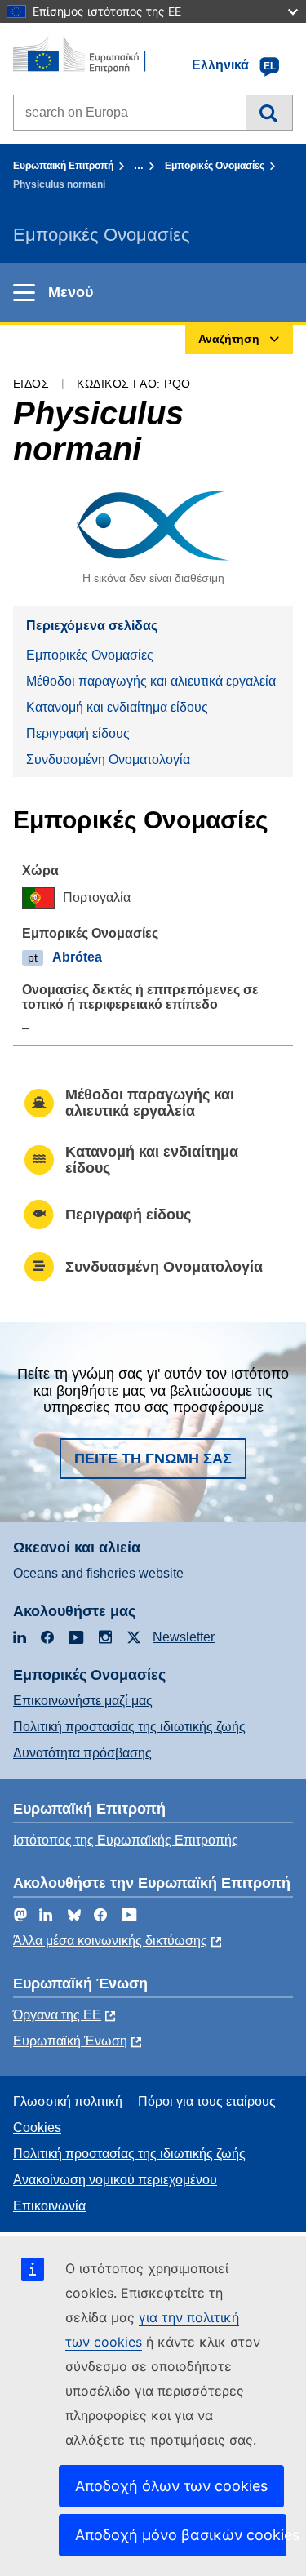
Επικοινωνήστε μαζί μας (83, 1701)
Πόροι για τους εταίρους (207, 2101)
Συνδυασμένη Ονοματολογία (108, 759)
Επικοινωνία (49, 2206)
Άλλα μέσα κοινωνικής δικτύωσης (110, 1941)
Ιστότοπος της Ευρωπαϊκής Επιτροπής (126, 1840)
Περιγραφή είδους (78, 733)
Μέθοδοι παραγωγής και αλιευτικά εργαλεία (151, 681)
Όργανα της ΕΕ (57, 2015)
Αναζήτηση (269, 113)
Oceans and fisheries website (98, 1573)
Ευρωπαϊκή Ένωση (70, 2041)
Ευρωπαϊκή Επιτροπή (63, 166)
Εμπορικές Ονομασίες (215, 166)
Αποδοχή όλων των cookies (171, 2486)
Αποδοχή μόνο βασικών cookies (181, 2535)
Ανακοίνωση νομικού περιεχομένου (115, 2180)
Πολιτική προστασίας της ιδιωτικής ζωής (129, 1727)
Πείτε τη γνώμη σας (153, 1459)
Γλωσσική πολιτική (68, 2101)
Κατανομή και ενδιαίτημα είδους (117, 707)
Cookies (37, 2127)
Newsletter (184, 1637)
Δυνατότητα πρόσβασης (82, 1753)
